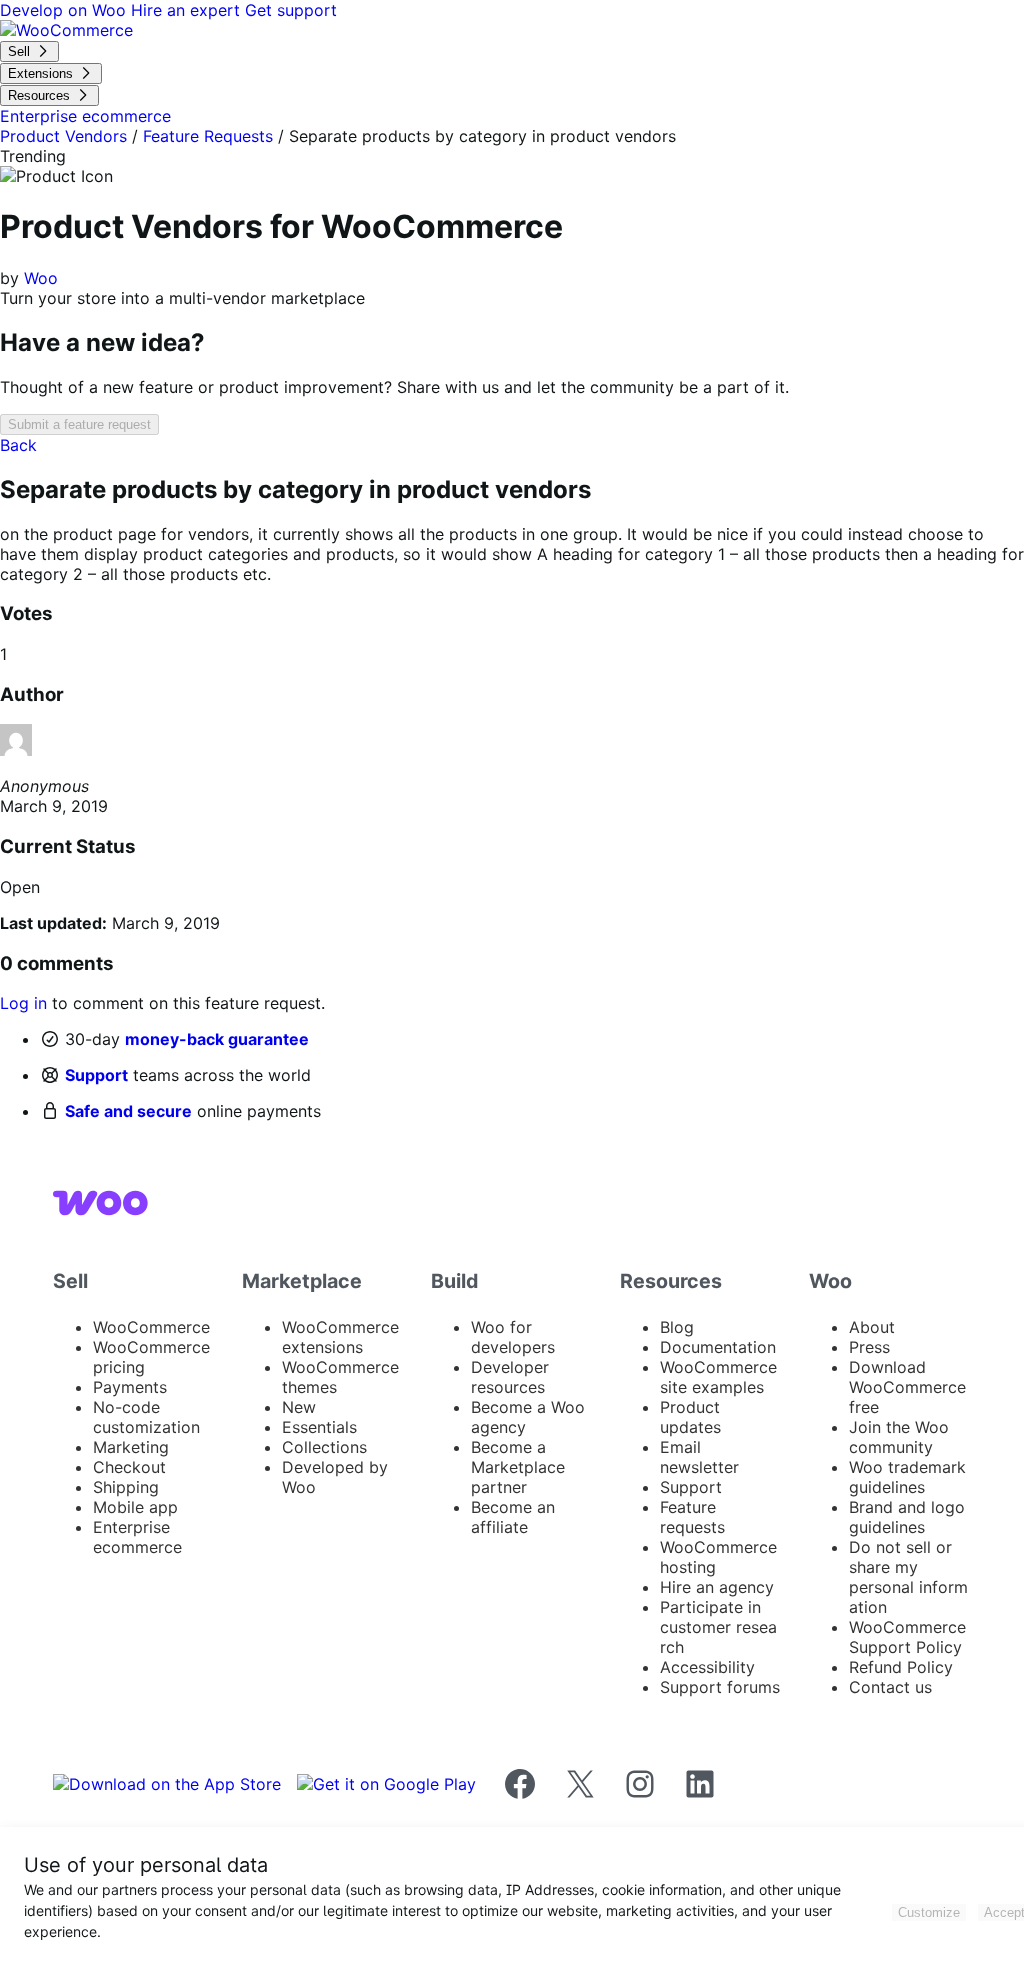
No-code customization (146, 1417)
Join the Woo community (899, 1437)
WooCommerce (151, 1327)
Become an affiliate (513, 1517)
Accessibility (707, 1667)
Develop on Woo (65, 10)
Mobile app (135, 1507)
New (299, 1407)
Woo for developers (513, 1337)
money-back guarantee (217, 1039)
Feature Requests (208, 136)
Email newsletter (699, 1457)
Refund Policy (901, 1667)
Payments (130, 1387)
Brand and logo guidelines (907, 1517)
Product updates (690, 1417)
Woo (41, 278)
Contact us (890, 1687)
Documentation (718, 1347)
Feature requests (692, 1517)
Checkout (129, 1467)
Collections (324, 1447)
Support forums (720, 1687)
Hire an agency (717, 1587)
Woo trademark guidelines (907, 1477)
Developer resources (510, 1377)
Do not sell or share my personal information (908, 1577)
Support (96, 1075)
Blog (677, 1327)
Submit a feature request (79, 424)
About (872, 1327)
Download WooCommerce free (907, 1387)
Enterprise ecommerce (137, 1537)
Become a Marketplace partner (518, 1467)
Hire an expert (188, 10)
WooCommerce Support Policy (907, 1637)
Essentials (319, 1427)
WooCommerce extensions (340, 1337)
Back (18, 445)
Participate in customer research (718, 1627)
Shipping (126, 1487)
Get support (291, 10)
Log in (23, 1003)
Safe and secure (128, 1111)
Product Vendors (63, 136)
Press (869, 1347)
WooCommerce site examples (718, 1377)
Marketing (131, 1447)
